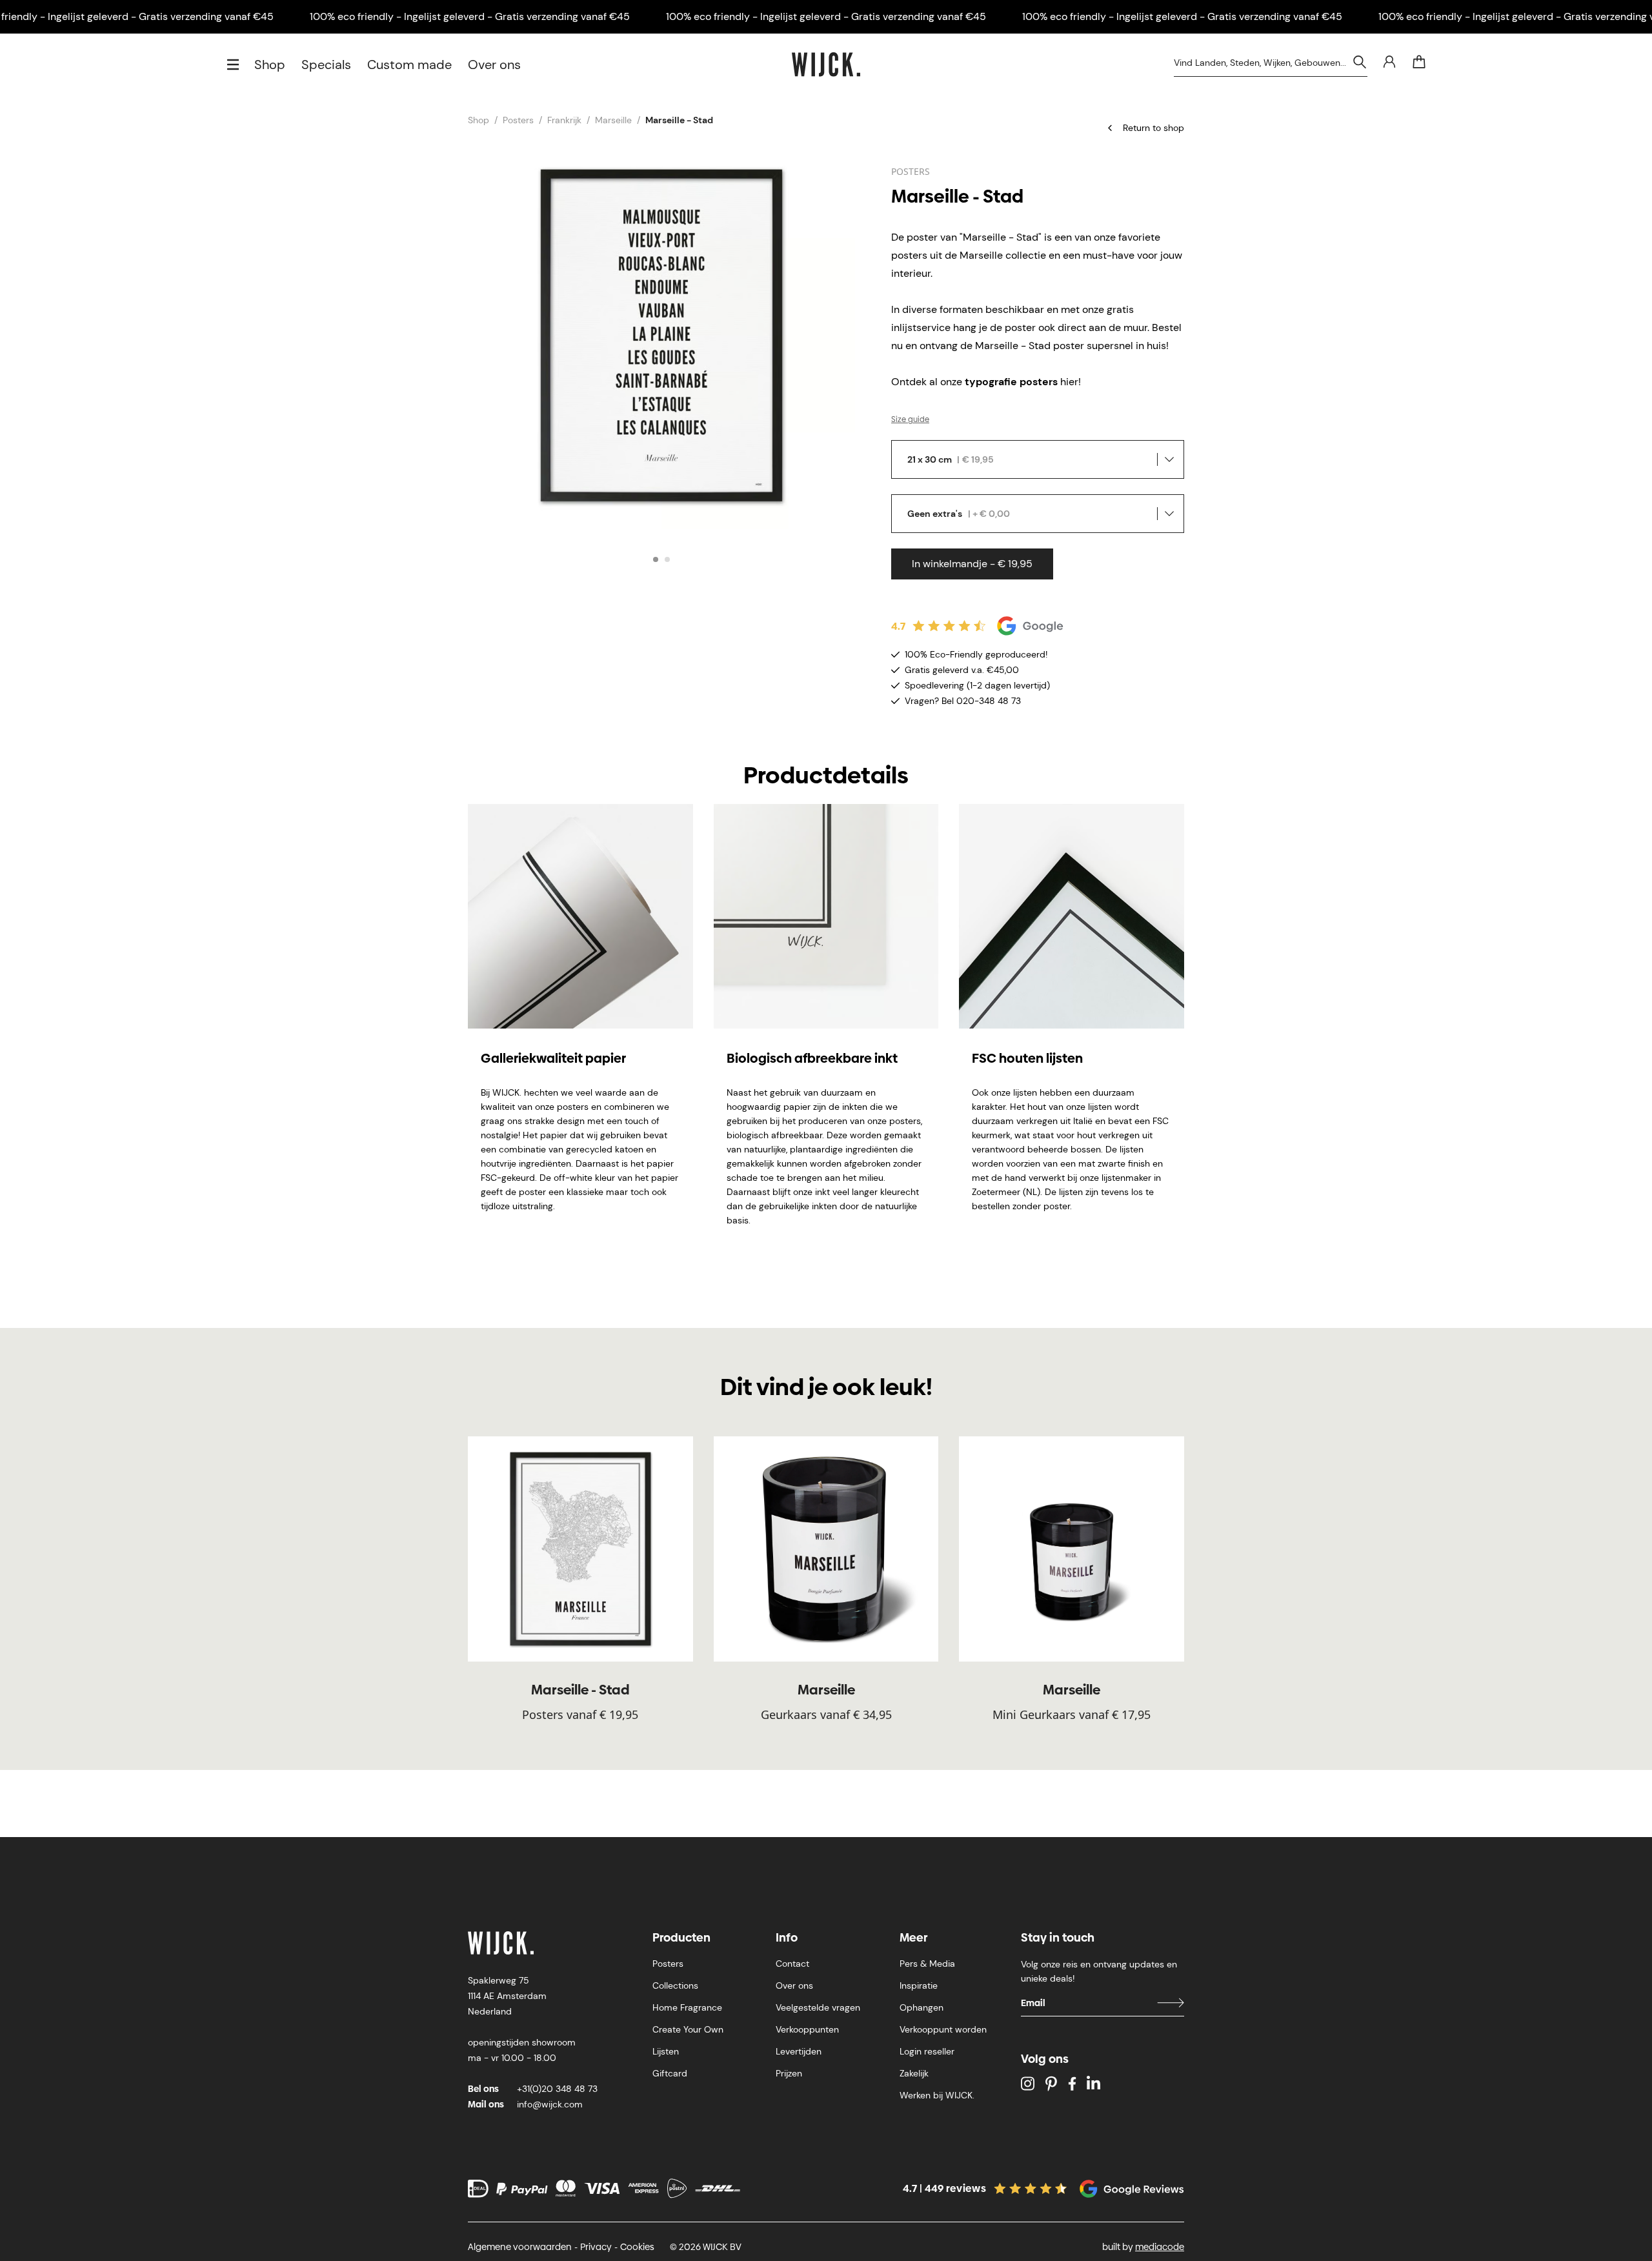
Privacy (596, 2247)
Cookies (637, 2247)
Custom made (409, 65)
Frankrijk (564, 120)
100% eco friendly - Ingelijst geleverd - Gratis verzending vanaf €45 (470, 16)
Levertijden (799, 2051)
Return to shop (1153, 128)
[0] (1419, 62)
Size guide (910, 419)
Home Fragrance (687, 2007)
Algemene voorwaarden (520, 2247)
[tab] (656, 559)
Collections (675, 1985)
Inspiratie (919, 1985)
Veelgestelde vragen (818, 2007)
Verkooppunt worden (943, 2029)
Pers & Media (927, 1964)
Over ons (494, 65)
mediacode (1160, 2247)
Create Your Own (688, 2029)
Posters (518, 120)
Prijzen (789, 2073)
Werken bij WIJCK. (937, 2095)
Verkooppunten (807, 2029)
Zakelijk (914, 2073)
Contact (792, 1964)
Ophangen (922, 2007)
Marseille (613, 120)
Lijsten (666, 2051)
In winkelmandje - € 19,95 (972, 564)
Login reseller (927, 2051)
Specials (326, 65)
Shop (270, 65)
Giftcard (670, 2073)
